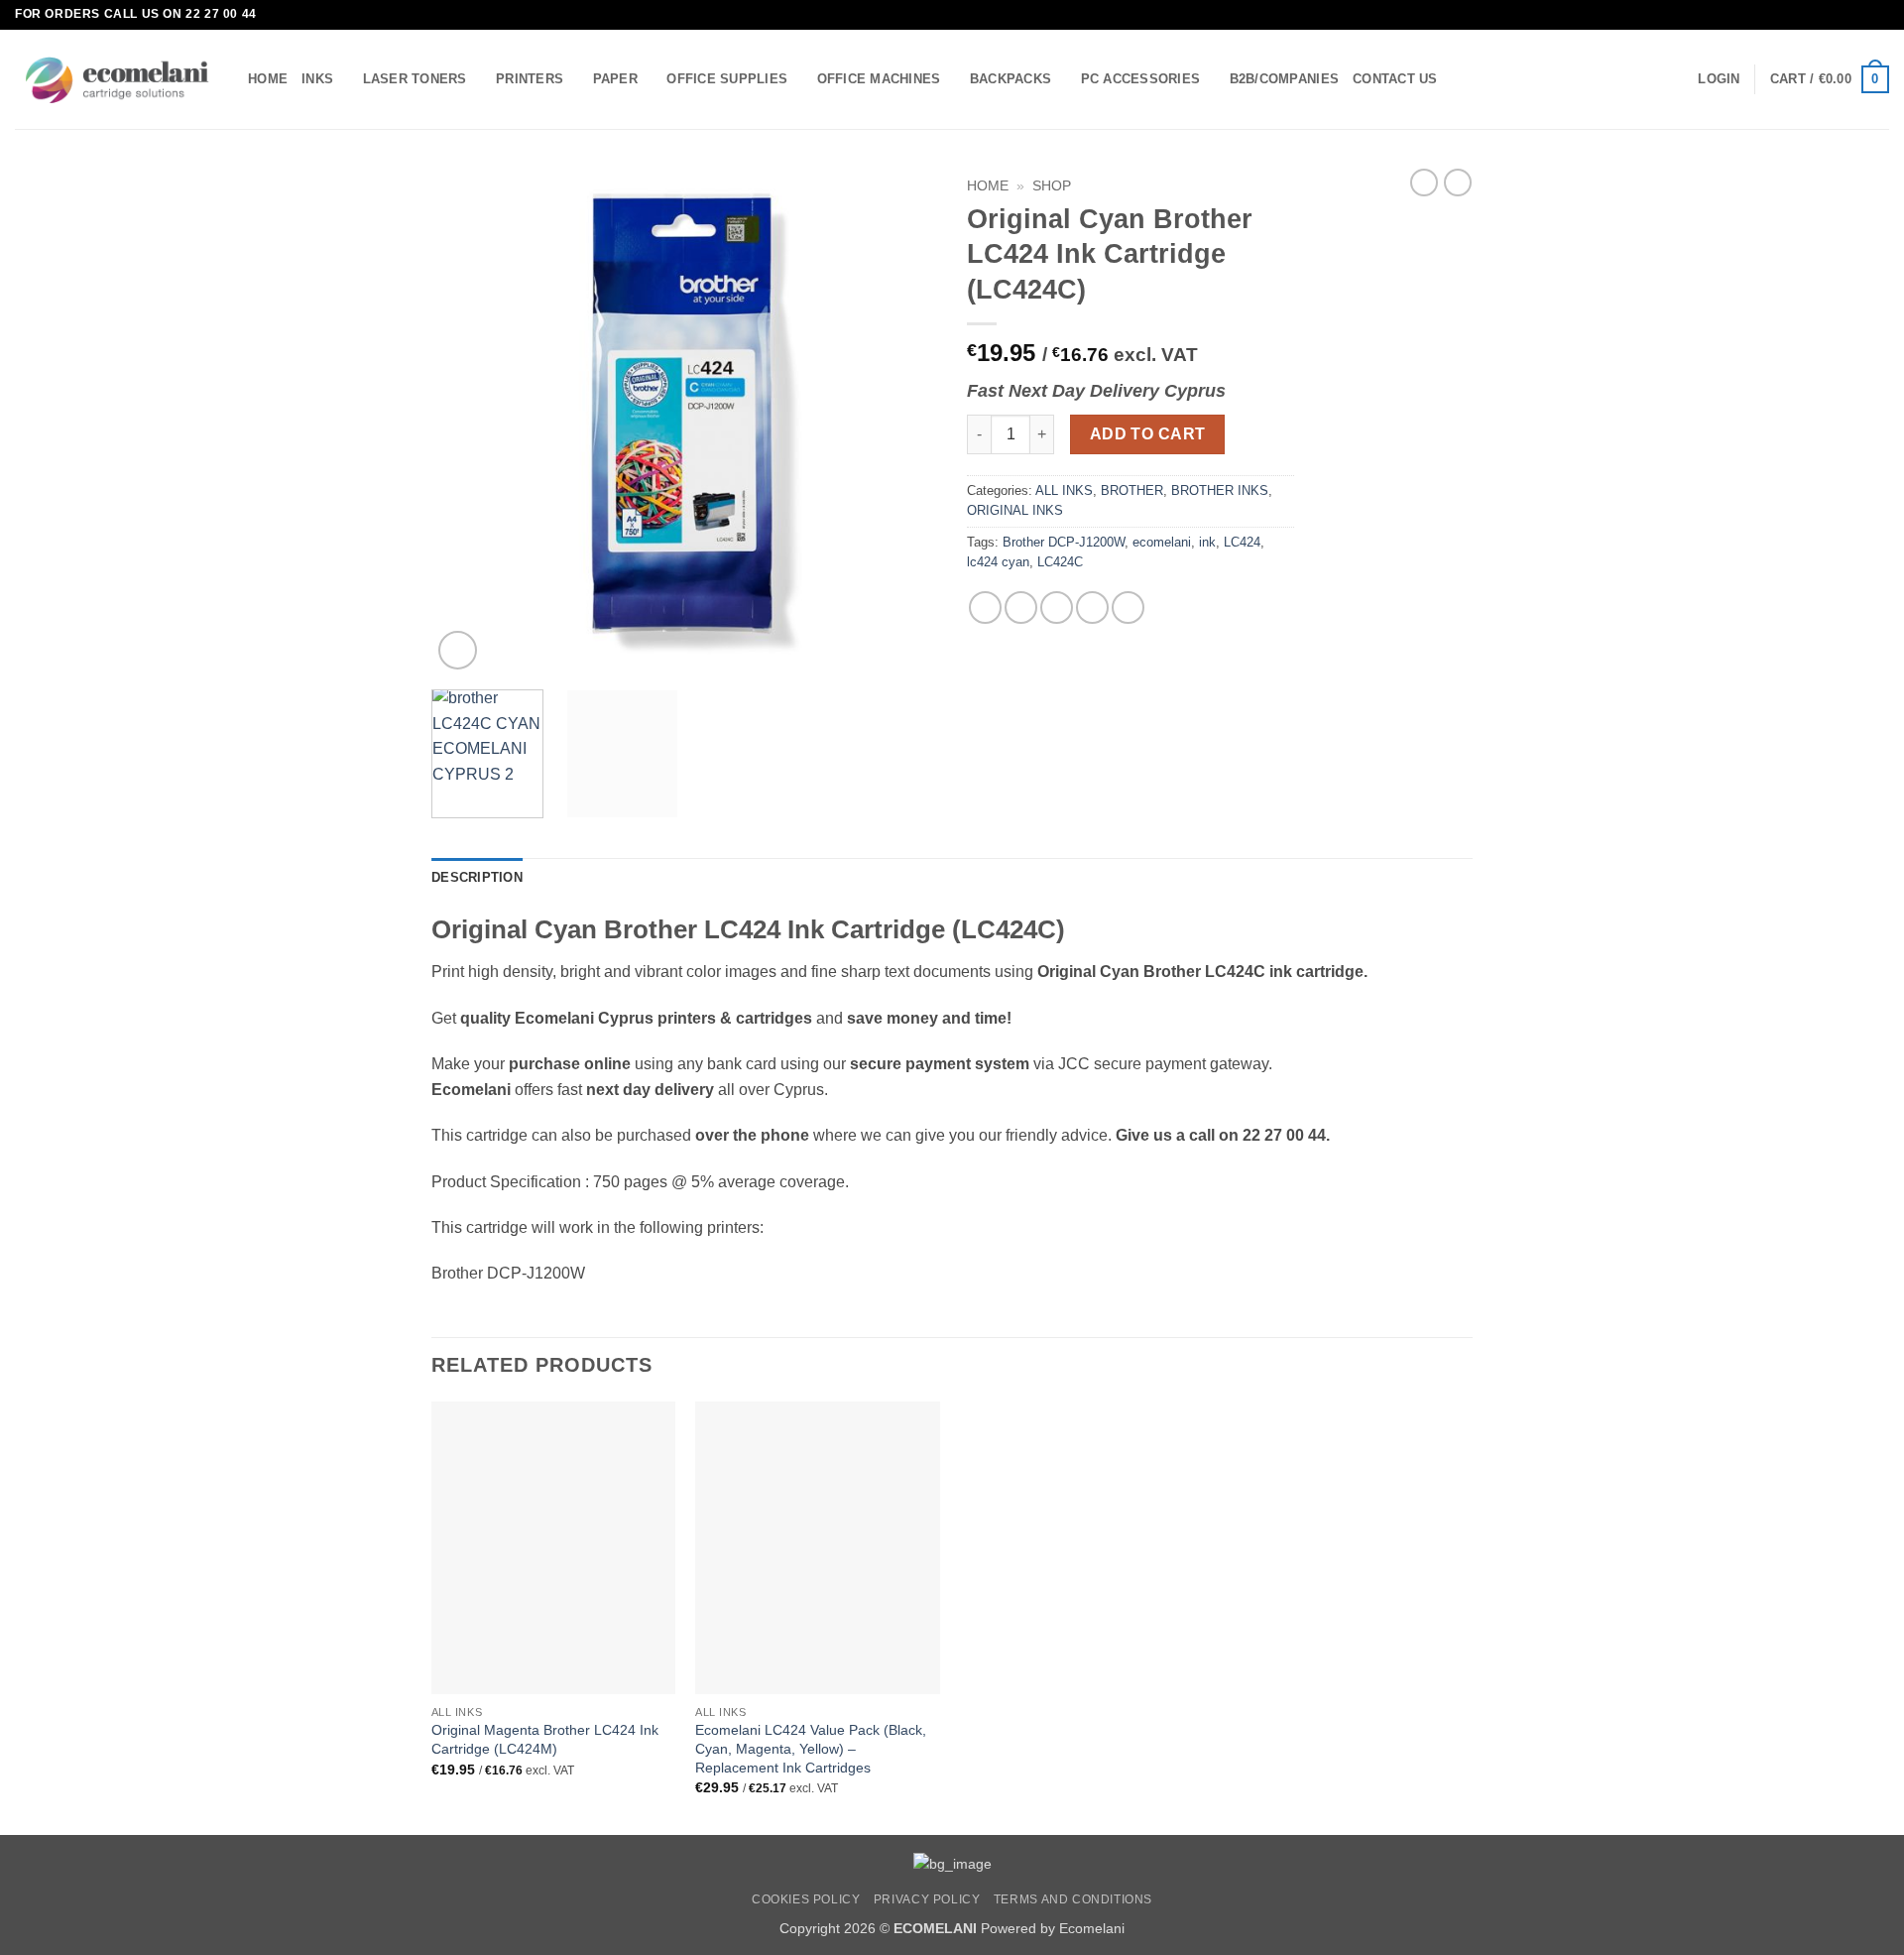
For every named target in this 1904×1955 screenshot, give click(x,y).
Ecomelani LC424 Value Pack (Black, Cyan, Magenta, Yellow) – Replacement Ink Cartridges (811, 1748)
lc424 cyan (998, 562)
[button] (1719, 79)
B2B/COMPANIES (1284, 79)
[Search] (1459, 79)
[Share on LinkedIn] (1128, 608)
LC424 (1242, 542)
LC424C (1060, 562)
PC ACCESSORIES (1141, 79)
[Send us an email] (1879, 15)
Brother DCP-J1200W (1064, 542)
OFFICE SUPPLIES (727, 79)
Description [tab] (477, 877)
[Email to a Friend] (1057, 608)
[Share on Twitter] (1021, 608)
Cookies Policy (806, 1899)
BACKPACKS (1011, 79)
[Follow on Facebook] (1860, 15)
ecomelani (1162, 542)
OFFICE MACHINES (879, 79)
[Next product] (1424, 183)
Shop (1052, 186)
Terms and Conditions (1073, 1899)
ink (1207, 542)
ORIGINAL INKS (1015, 510)
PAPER (615, 79)
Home (988, 186)
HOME (268, 79)
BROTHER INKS (1220, 490)
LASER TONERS (415, 79)
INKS (317, 79)
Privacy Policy (927, 1899)
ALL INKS (1064, 490)
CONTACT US (1395, 79)
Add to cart (1148, 434)
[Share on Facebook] (985, 608)
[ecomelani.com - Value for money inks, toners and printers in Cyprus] (117, 80)
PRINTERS (530, 79)
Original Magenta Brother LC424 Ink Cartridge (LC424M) (545, 1739)
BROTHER (1132, 490)
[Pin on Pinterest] (1092, 608)
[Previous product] (1458, 183)
